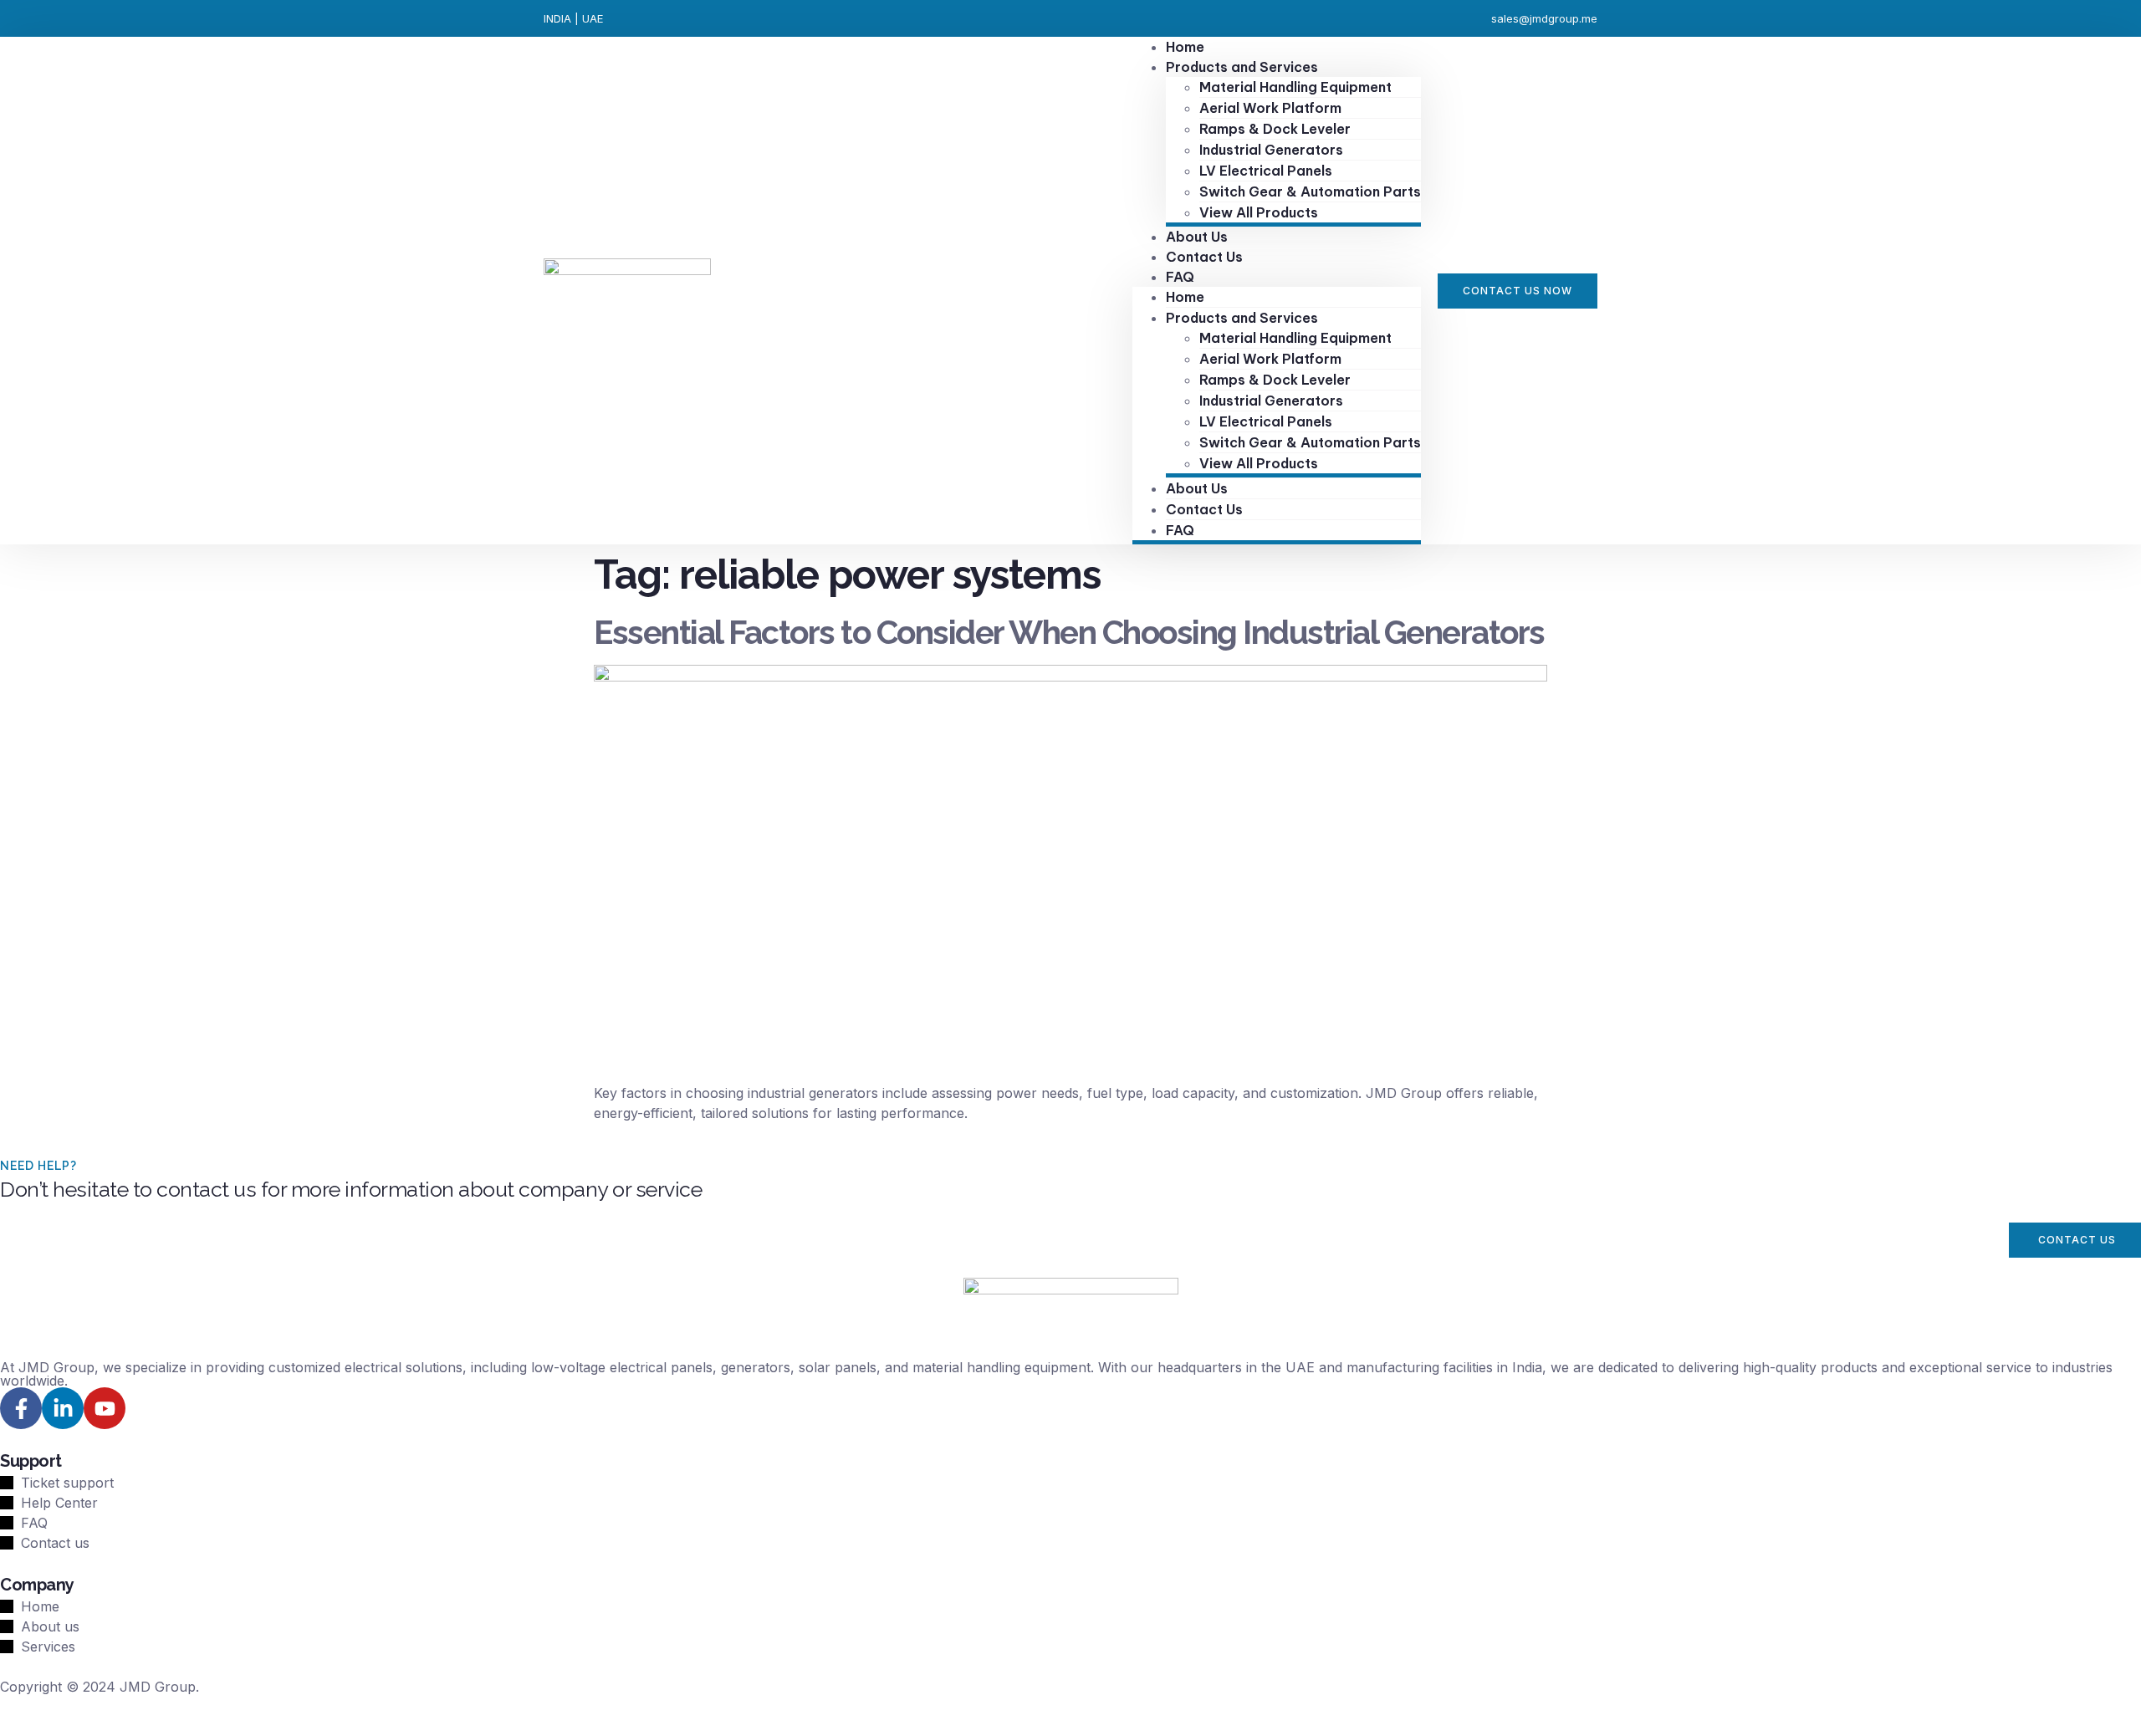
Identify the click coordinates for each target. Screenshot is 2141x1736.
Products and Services (1242, 67)
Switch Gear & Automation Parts (1310, 191)
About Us (1197, 488)
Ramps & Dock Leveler (1275, 129)
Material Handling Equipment (1295, 87)
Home (1185, 297)
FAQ (1180, 277)
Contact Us (1204, 257)
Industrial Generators (1271, 150)
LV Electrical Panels (1266, 171)
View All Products (1259, 212)
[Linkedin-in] (63, 1408)
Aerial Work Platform (1270, 108)
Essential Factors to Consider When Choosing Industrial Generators (1069, 632)
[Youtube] (105, 1408)
